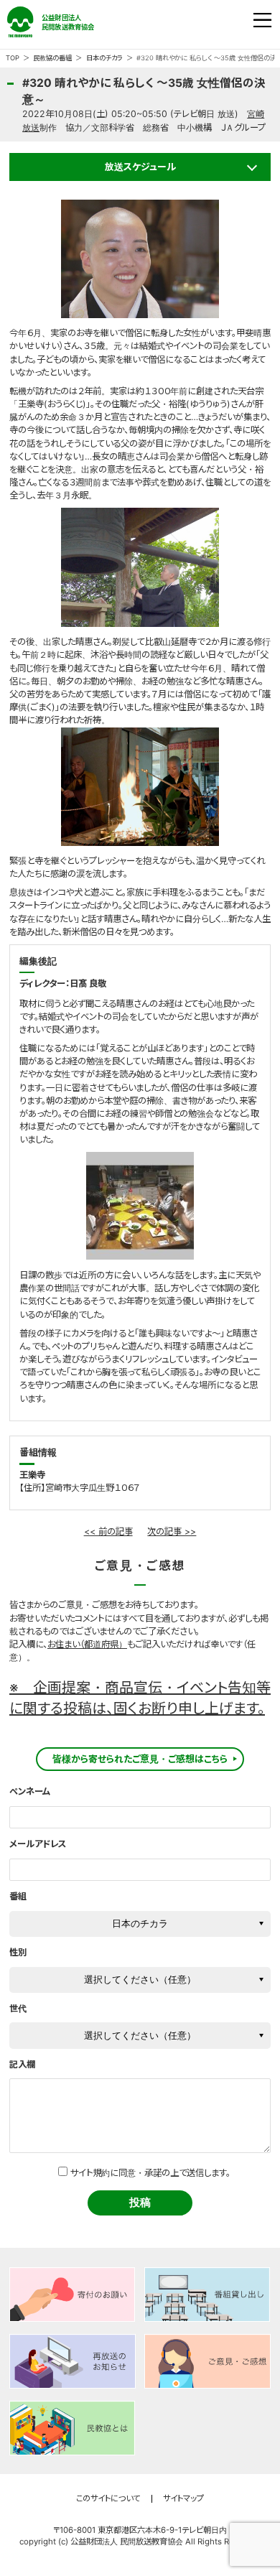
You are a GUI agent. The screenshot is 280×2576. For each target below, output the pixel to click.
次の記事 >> (172, 1531)
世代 (18, 2008)
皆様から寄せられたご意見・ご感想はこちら (140, 1759)
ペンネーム (30, 1791)
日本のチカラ (104, 58)
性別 (18, 1952)
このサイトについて (108, 2499)
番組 (18, 1896)
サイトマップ (183, 2499)
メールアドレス (38, 1844)
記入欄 (22, 2064)
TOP (13, 58)
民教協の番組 (52, 58)
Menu (263, 21)
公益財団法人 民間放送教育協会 (55, 22)
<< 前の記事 (108, 1531)
